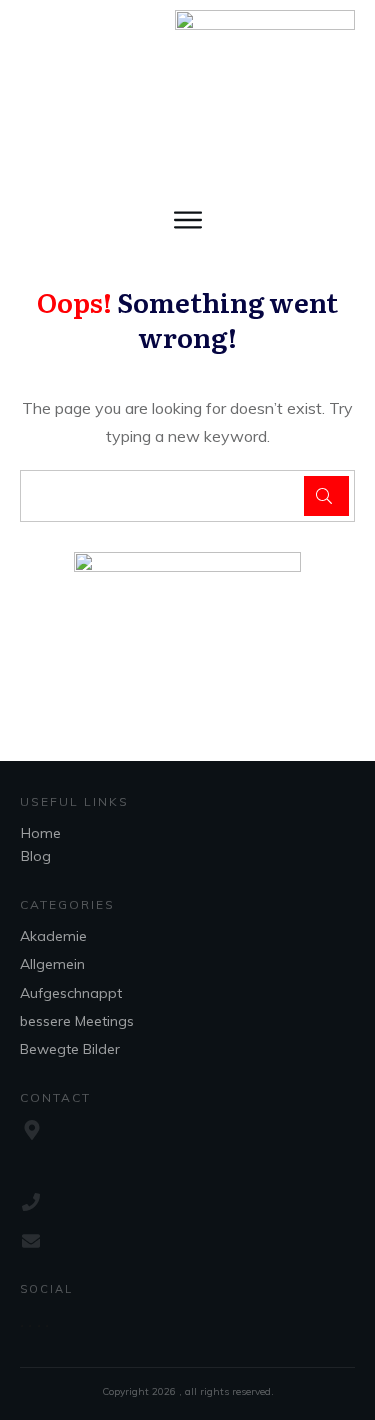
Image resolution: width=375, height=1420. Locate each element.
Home (41, 833)
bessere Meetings (77, 1021)
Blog (36, 856)
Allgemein (52, 964)
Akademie (53, 936)
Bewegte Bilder (70, 1049)
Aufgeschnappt (71, 993)
